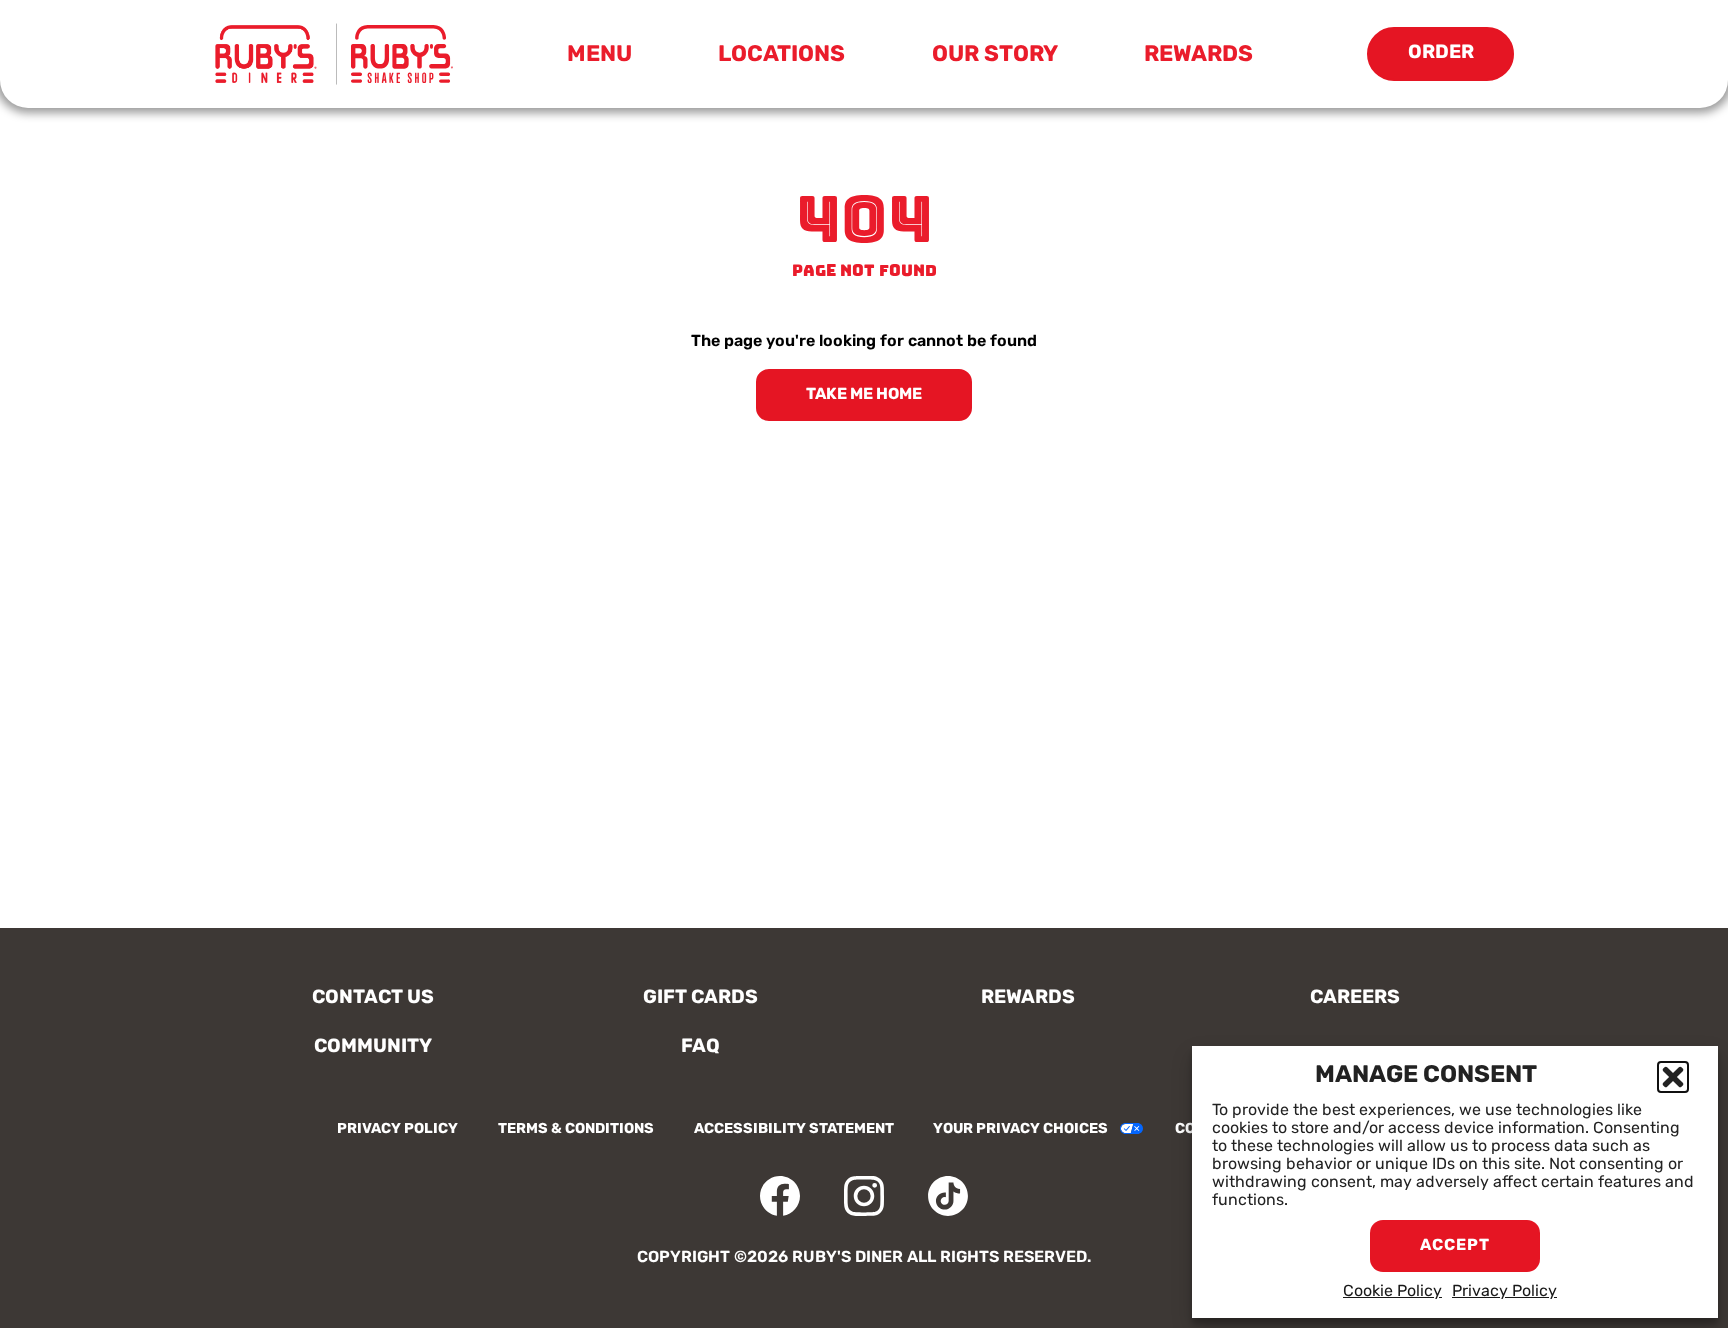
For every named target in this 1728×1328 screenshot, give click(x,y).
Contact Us (373, 998)
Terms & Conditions (576, 1129)
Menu (606, 59)
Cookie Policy (1392, 1292)
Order (1461, 62)
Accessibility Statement (794, 1129)
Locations (781, 55)
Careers (1355, 998)
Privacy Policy (1504, 1292)
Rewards (1198, 55)
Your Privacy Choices (1020, 1129)
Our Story (995, 55)
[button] (1673, 1077)
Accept (1455, 1246)
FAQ (700, 1047)
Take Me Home (864, 395)
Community (373, 1047)
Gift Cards (700, 998)
